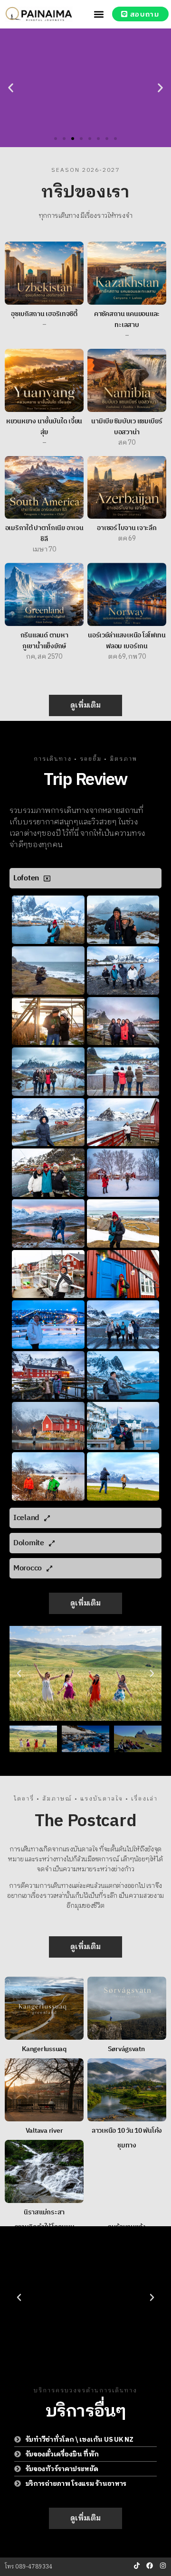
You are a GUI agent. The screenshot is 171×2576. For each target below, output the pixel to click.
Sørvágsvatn (127, 2049)
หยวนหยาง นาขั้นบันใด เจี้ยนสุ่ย (44, 427)
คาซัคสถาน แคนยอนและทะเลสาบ (127, 319)
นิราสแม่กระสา (44, 2212)
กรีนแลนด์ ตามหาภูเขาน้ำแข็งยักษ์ (44, 641)
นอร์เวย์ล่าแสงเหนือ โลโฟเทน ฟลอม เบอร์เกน (127, 641)
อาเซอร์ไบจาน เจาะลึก (127, 528)
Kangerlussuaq (44, 2049)
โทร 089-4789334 (29, 2567)
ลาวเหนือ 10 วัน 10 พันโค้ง (127, 2131)
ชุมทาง (127, 2145)
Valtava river (44, 2131)
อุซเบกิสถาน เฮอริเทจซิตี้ (44, 314)
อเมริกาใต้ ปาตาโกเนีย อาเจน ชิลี (44, 533)
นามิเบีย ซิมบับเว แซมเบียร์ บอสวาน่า (127, 427)
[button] (99, 14)
